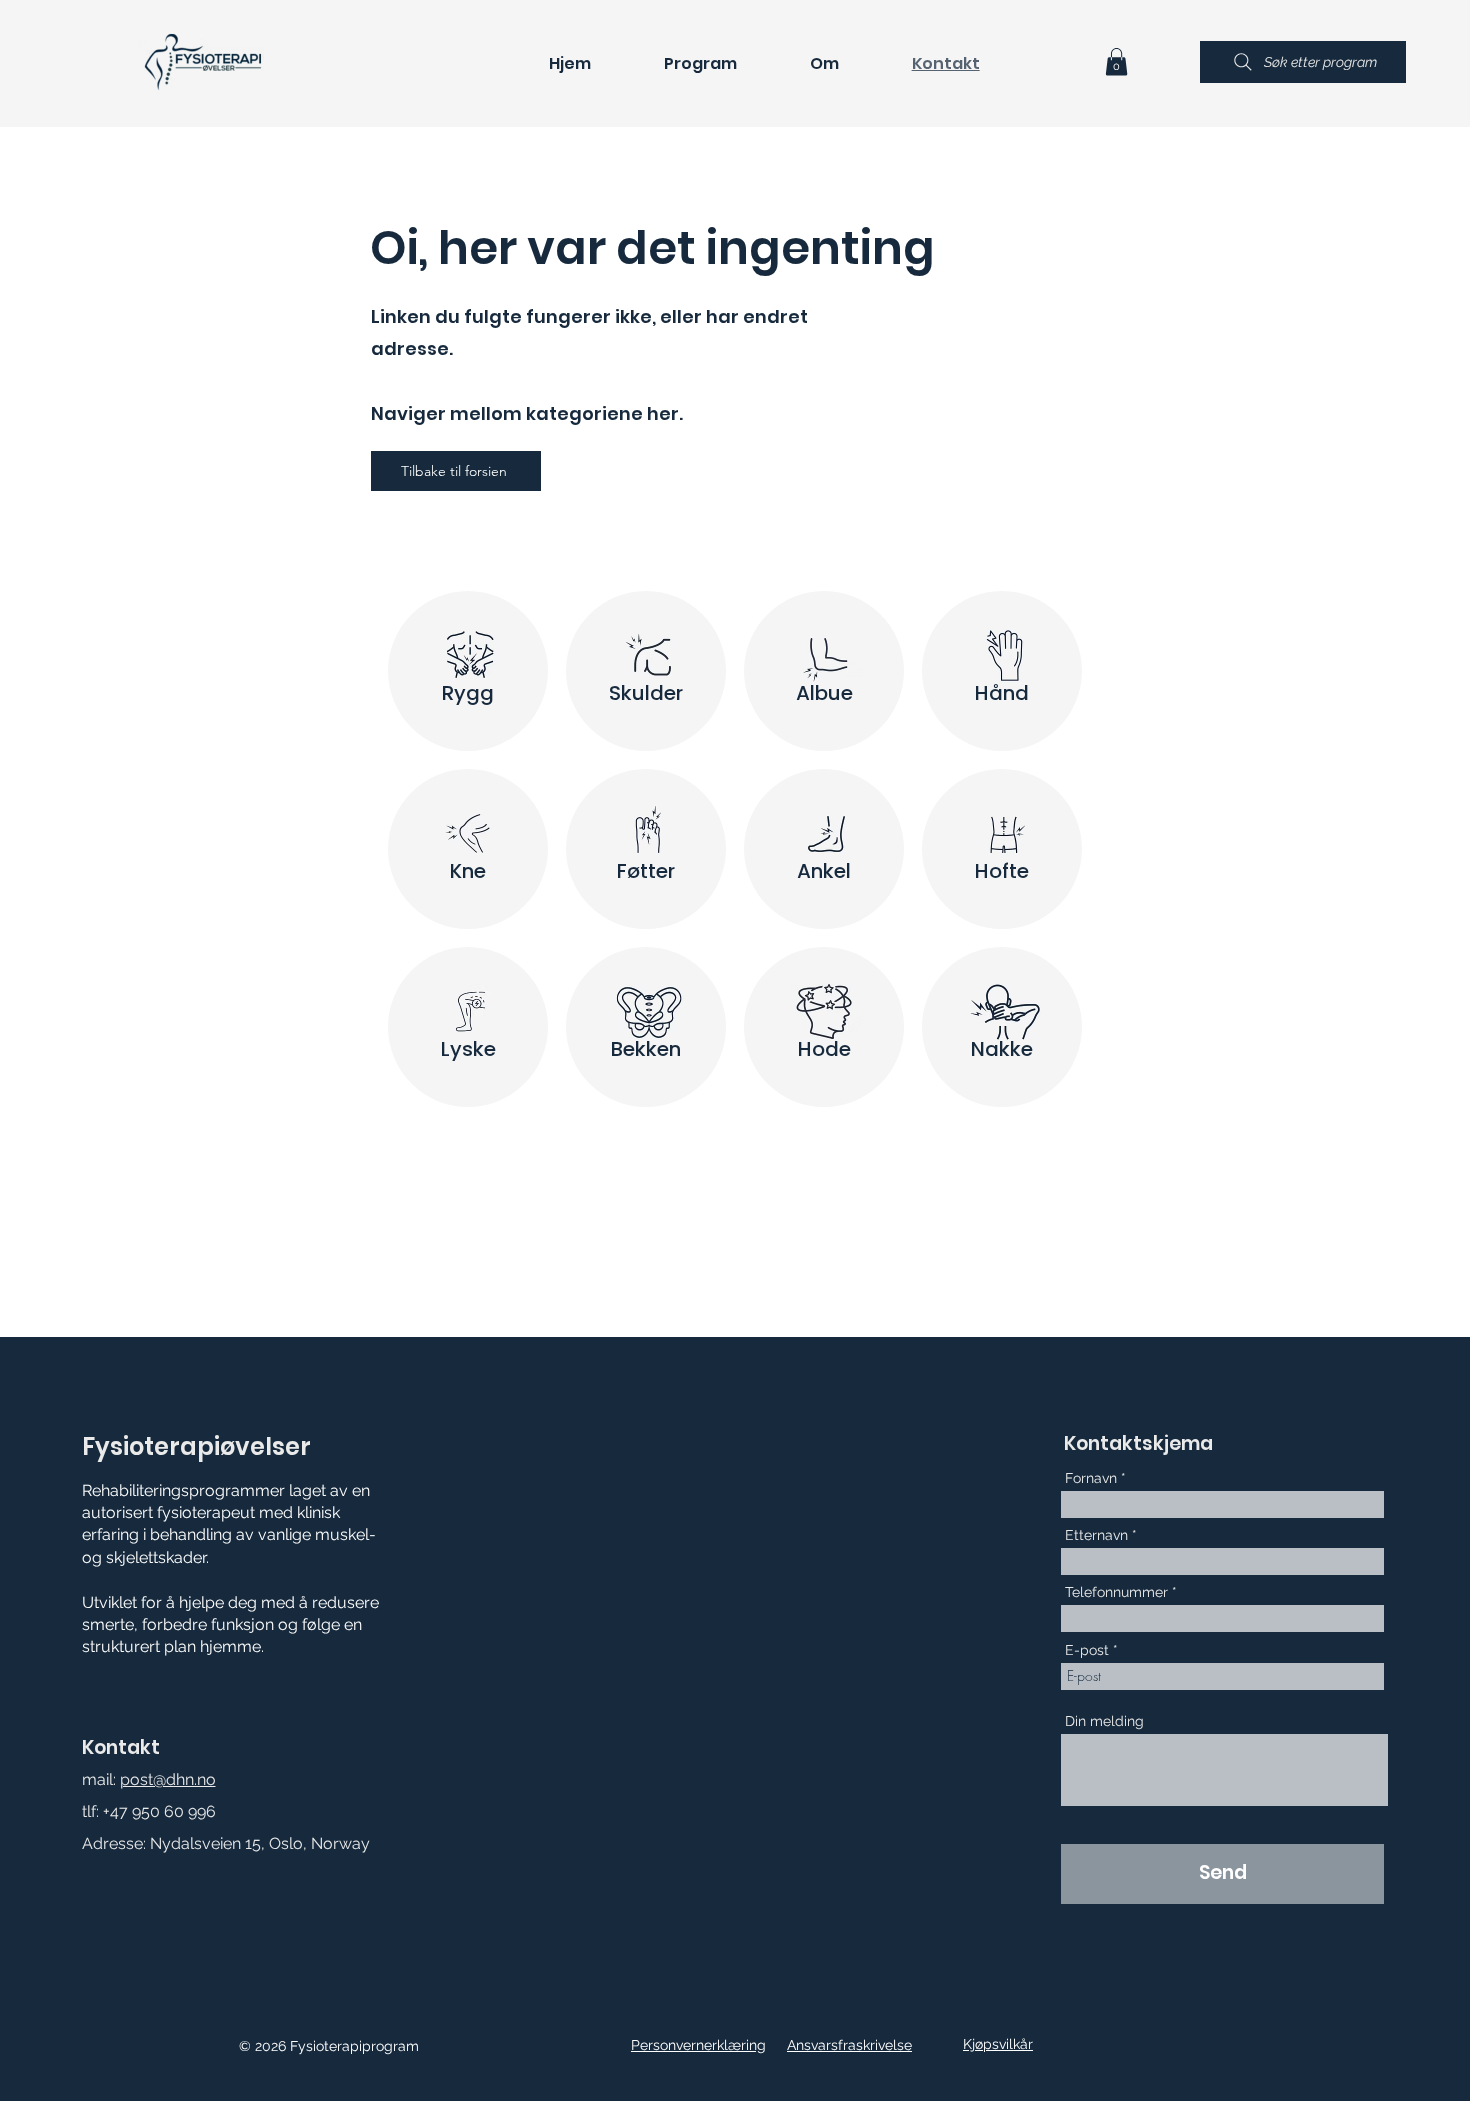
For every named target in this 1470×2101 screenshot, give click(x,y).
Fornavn (1091, 1478)
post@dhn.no (168, 1779)
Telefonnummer (1116, 1592)
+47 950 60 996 (159, 1811)
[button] (1116, 61)
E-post (1087, 1650)
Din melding (1104, 1721)
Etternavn (1096, 1535)
